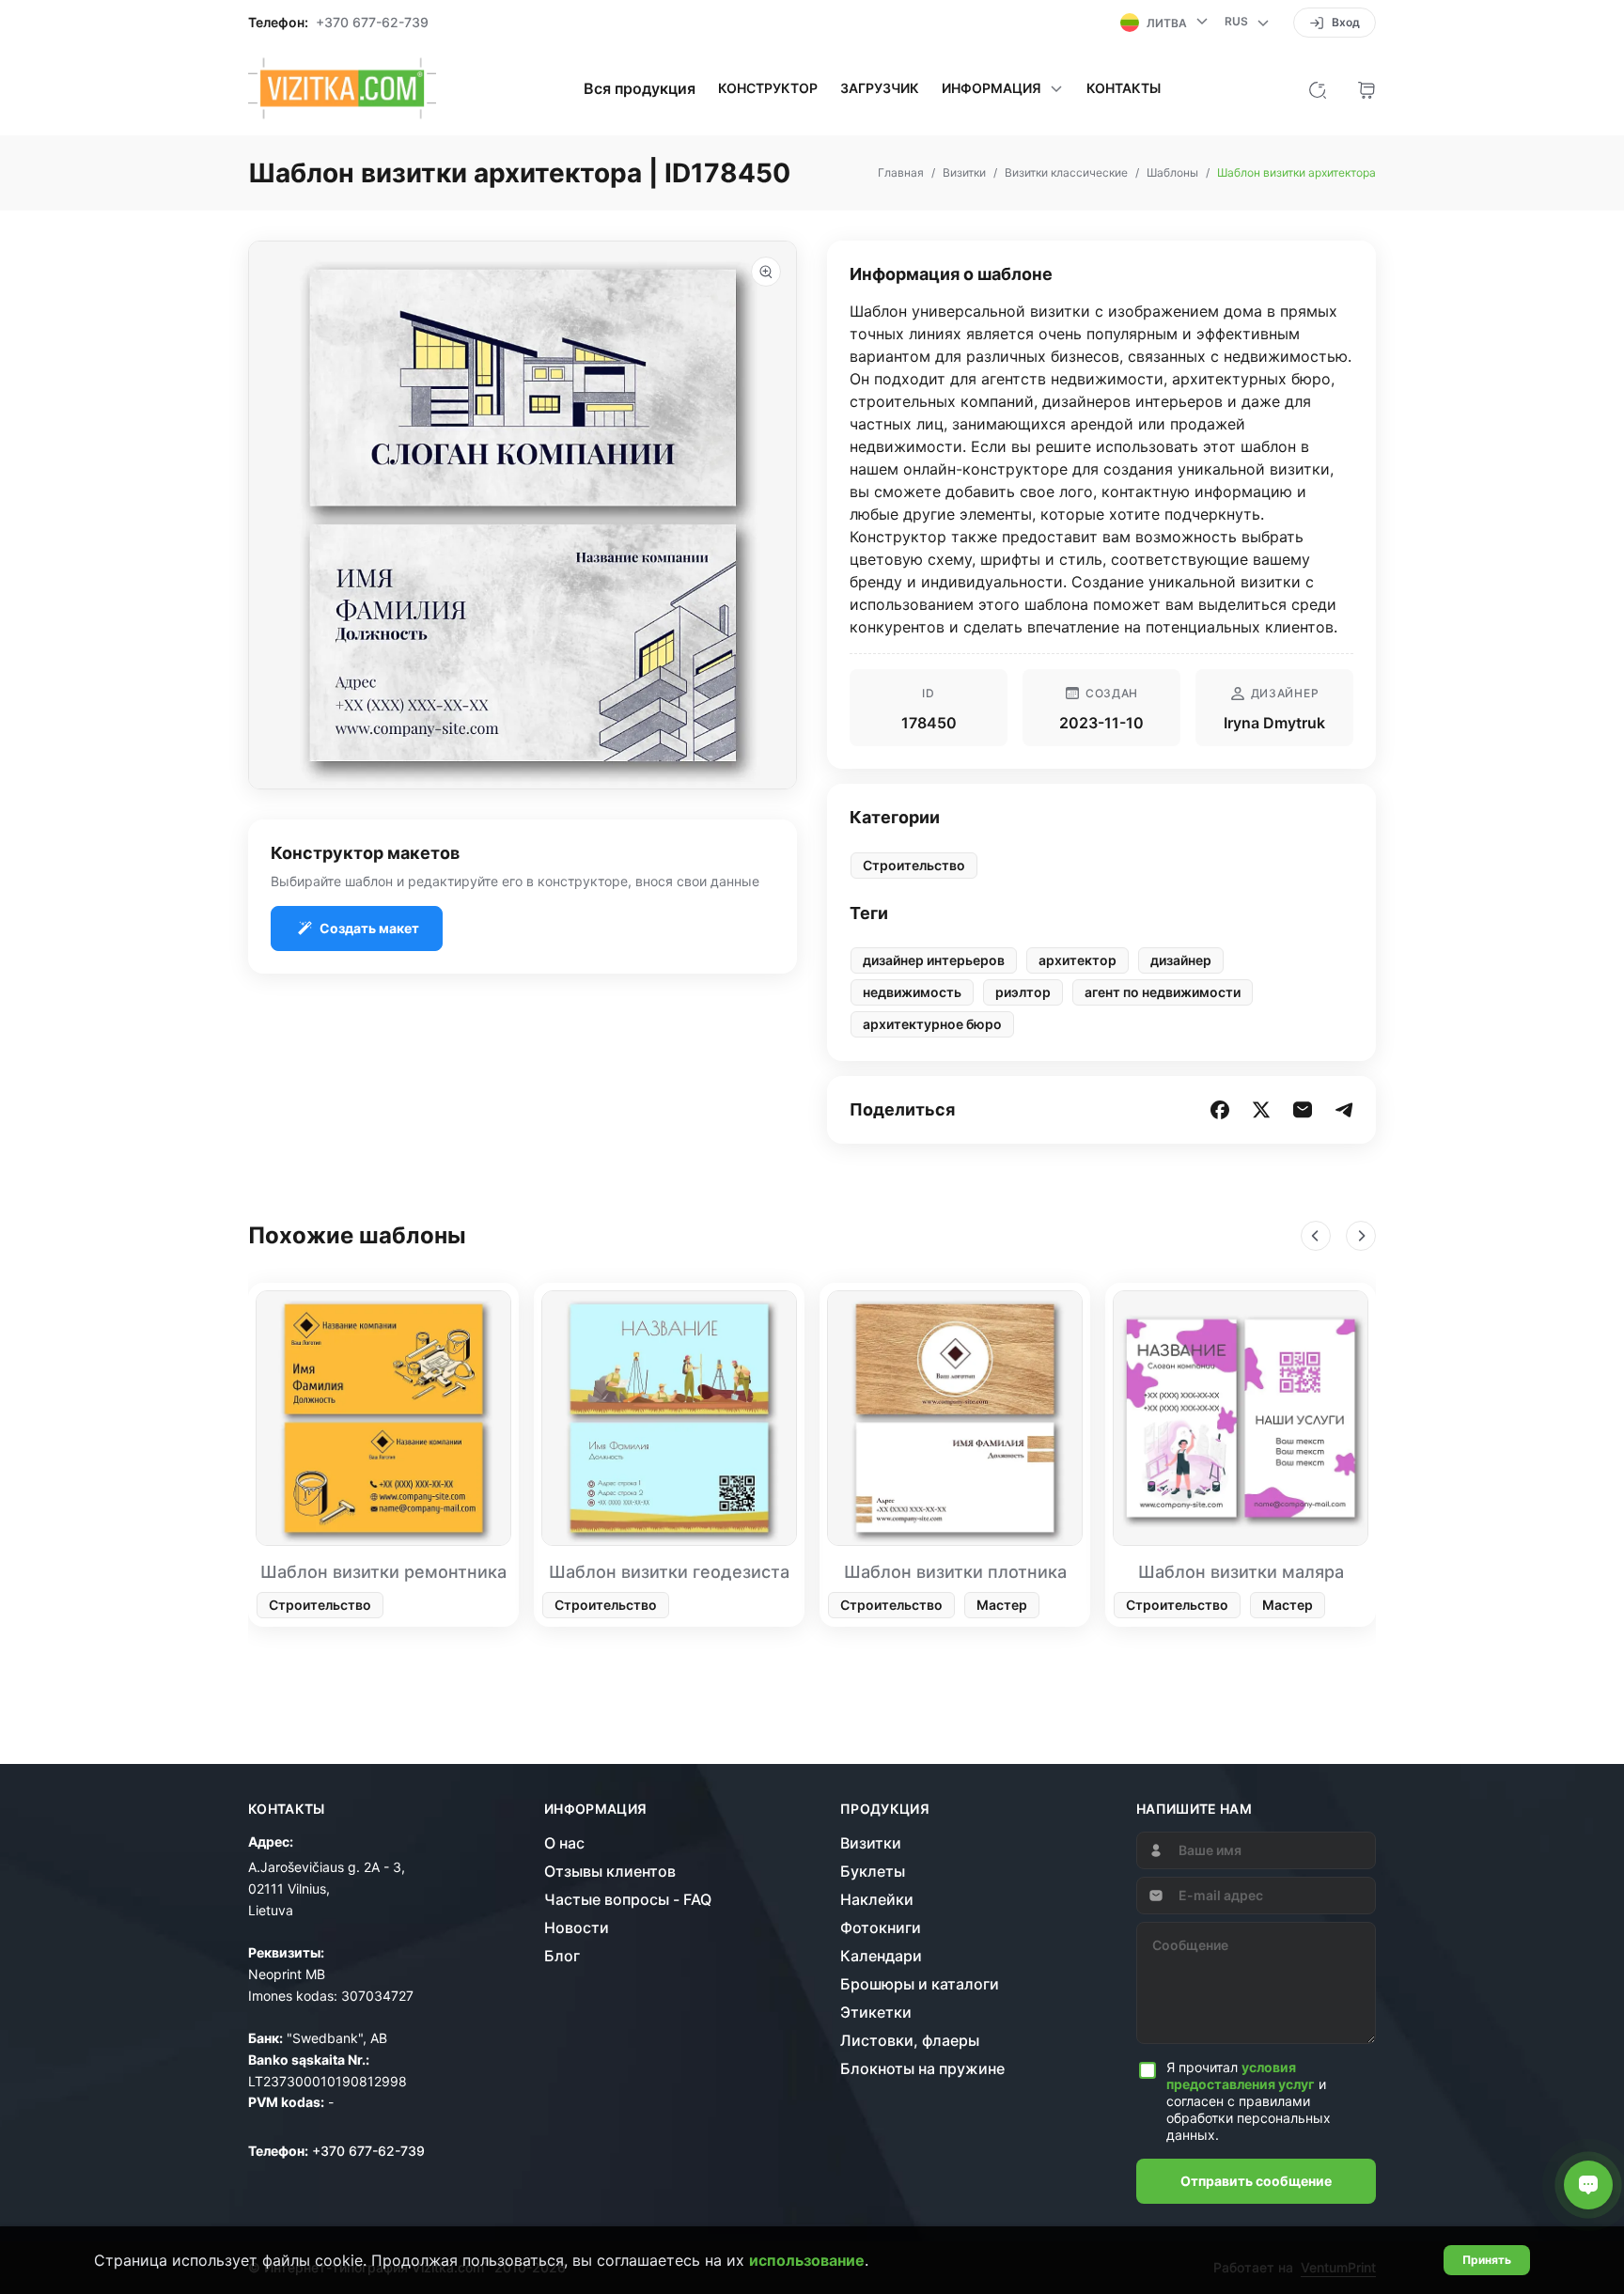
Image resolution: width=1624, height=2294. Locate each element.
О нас (564, 1843)
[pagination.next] (1361, 1236)
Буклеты (873, 1871)
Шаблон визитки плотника (955, 1572)
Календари (881, 1956)
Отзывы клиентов (610, 1871)
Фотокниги (881, 1927)
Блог (562, 1956)
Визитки (871, 1843)
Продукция (885, 1809)
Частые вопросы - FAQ (628, 1899)
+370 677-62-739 (372, 23)
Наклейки (877, 1899)
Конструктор (768, 88)
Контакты (1124, 88)
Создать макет (369, 928)
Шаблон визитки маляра (1241, 1572)
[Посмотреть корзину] (1366, 88)
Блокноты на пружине (922, 2068)
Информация (596, 1809)
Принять (1487, 2260)
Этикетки (876, 2012)
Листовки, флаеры (910, 2040)
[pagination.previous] (1316, 1236)
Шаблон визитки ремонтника (383, 1572)
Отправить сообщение (1256, 2181)
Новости (577, 1927)
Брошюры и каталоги (920, 1984)
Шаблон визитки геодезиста (669, 1572)
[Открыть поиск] (1318, 88)
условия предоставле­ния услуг (1241, 2076)
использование (807, 2260)
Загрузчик (880, 88)
